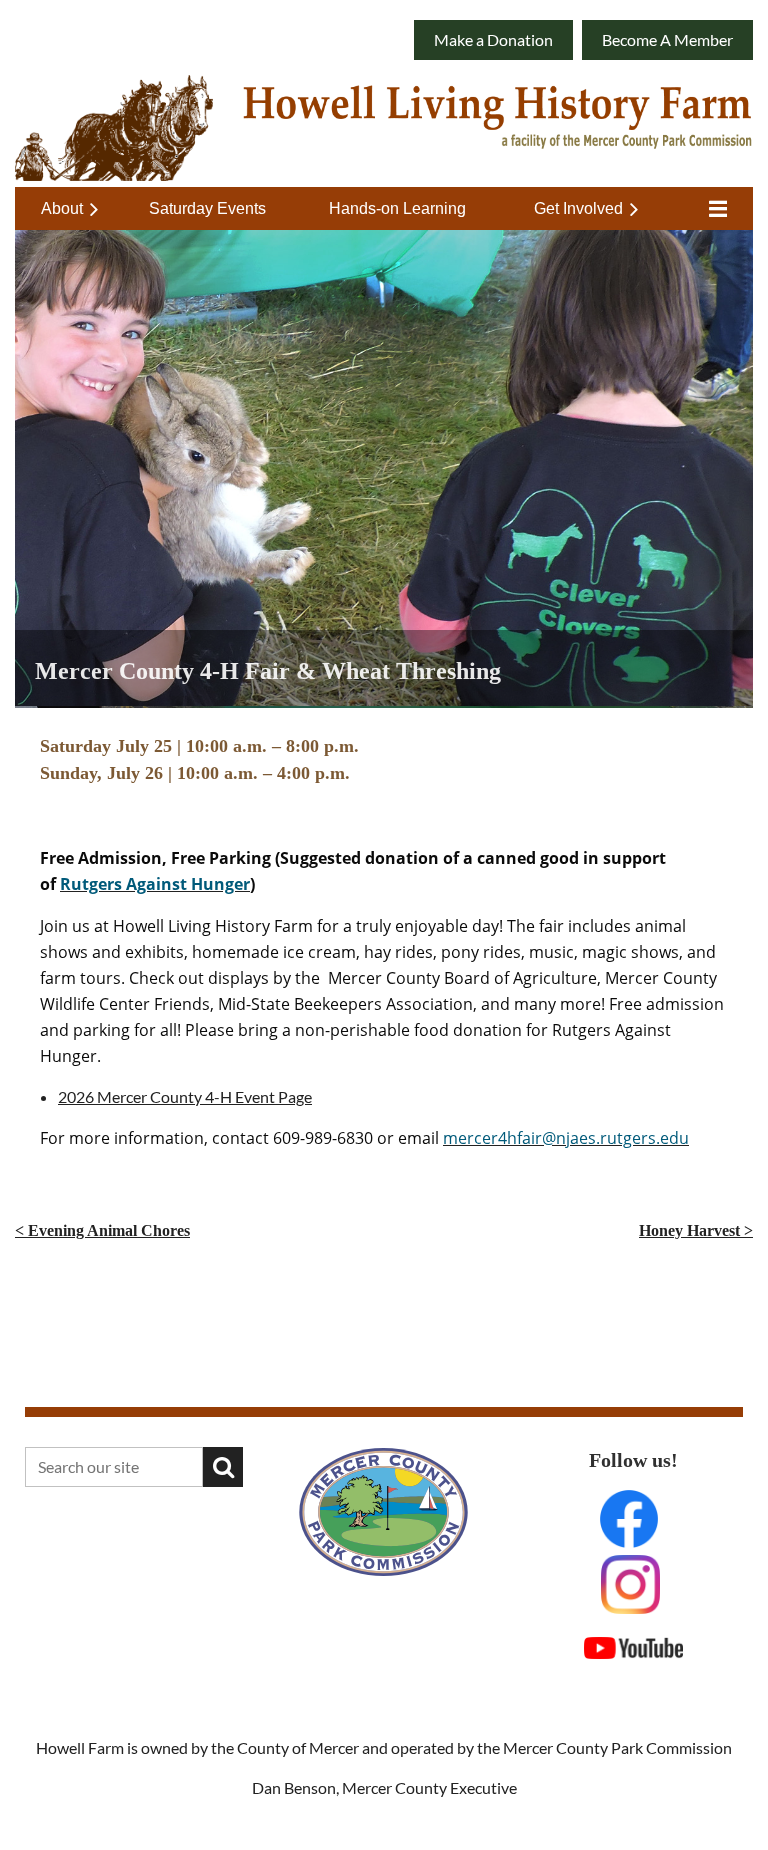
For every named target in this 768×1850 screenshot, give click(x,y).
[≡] (713, 208)
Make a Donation (493, 39)
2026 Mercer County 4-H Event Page (185, 1096)
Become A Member (667, 39)
